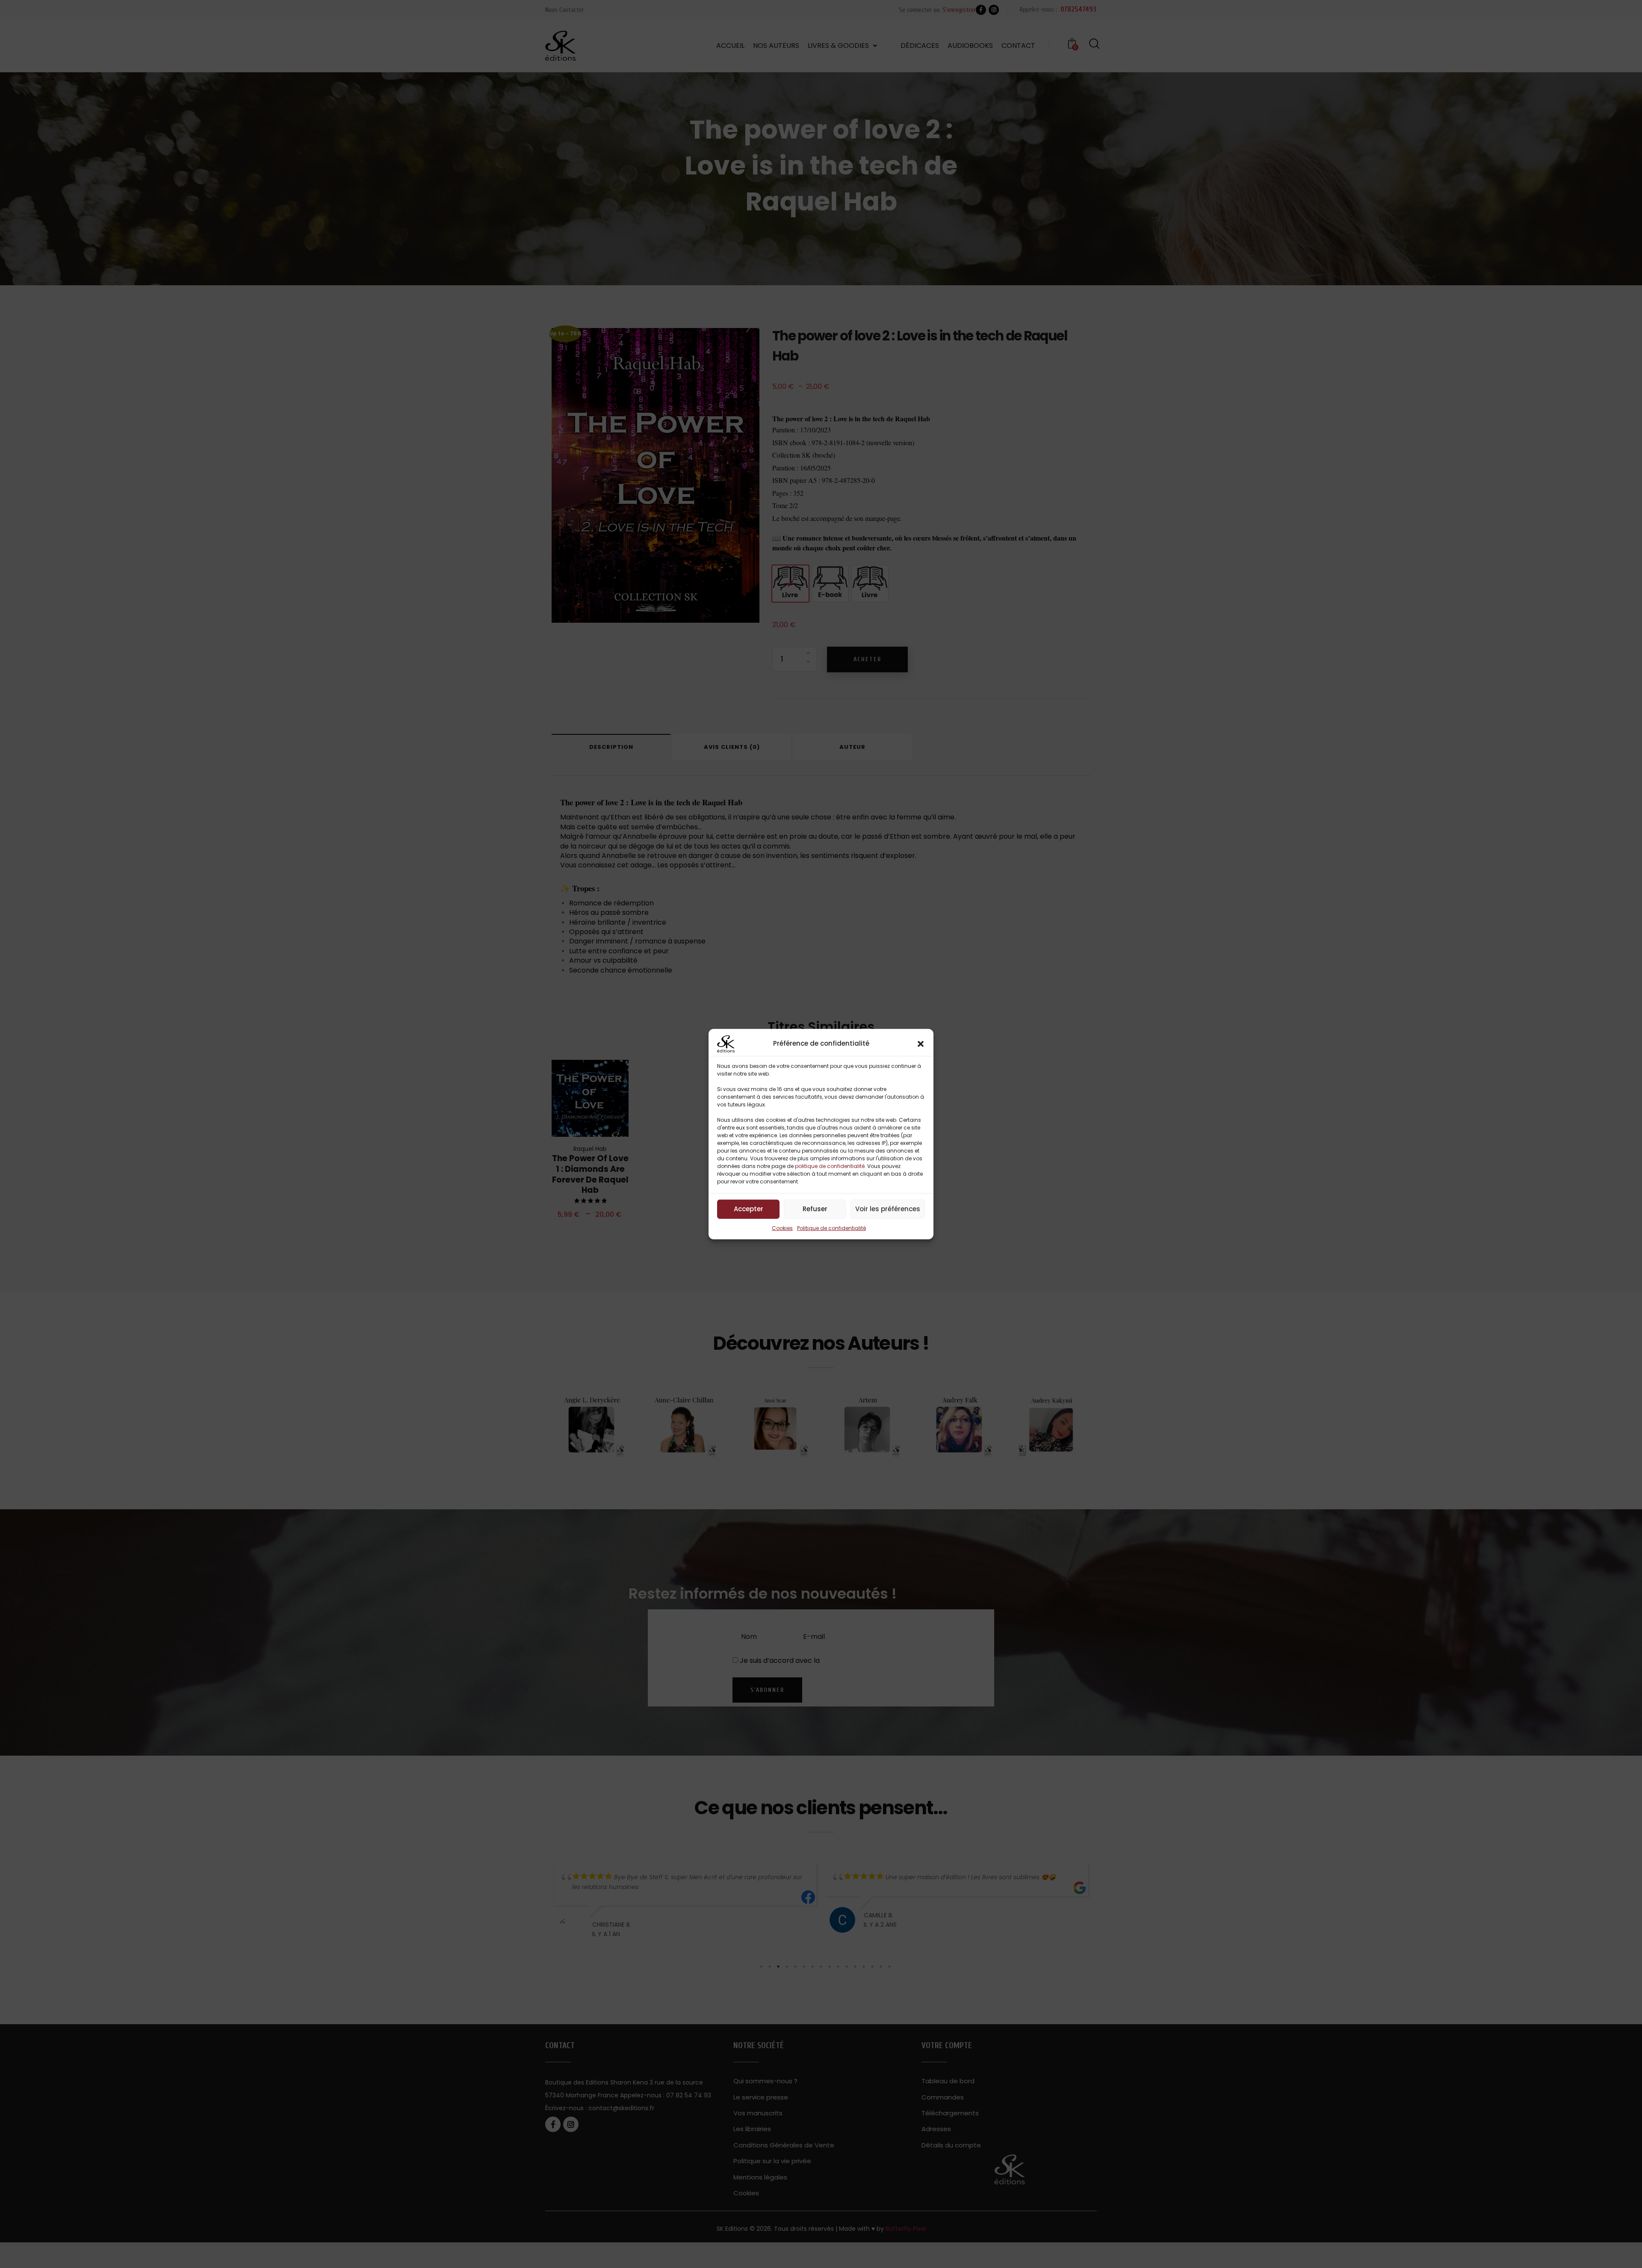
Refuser (815, 1209)
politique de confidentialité (830, 1166)
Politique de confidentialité (831, 1228)
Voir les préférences (888, 1209)
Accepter (749, 1209)
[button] (921, 1044)
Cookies (782, 1228)
